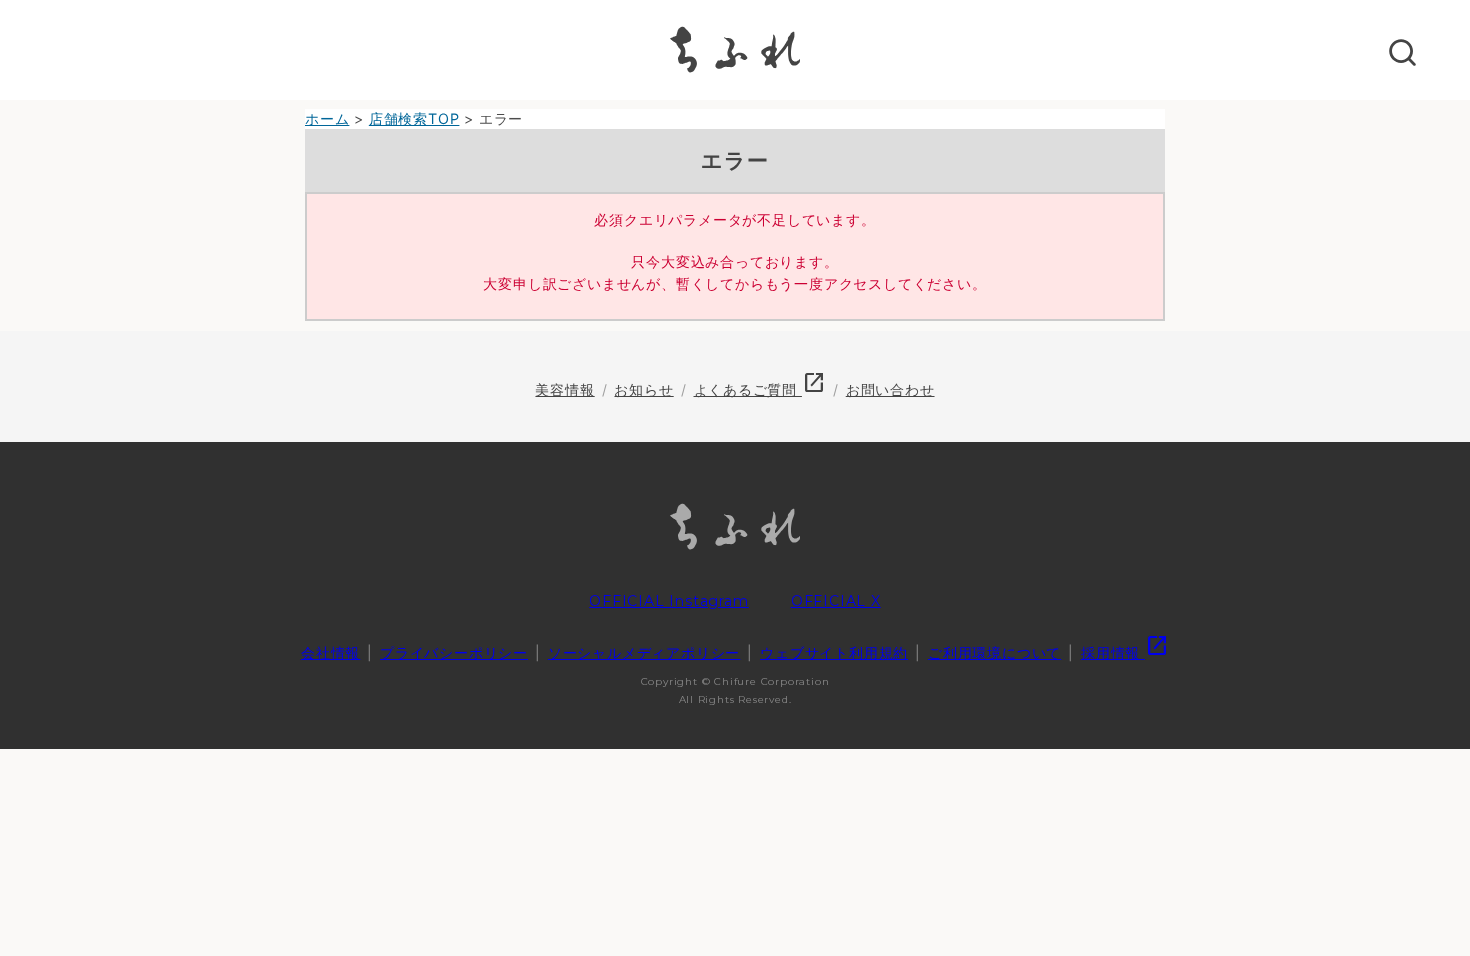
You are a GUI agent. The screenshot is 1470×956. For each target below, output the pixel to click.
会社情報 (330, 652)
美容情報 (564, 389)
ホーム (327, 118)
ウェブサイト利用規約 (834, 652)
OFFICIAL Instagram (668, 601)
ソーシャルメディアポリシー (644, 652)
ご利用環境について (994, 652)
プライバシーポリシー (454, 652)
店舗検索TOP (414, 118)
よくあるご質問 (760, 389)
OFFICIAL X (836, 601)
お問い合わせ (890, 389)
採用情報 (1125, 652)
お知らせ (643, 389)
